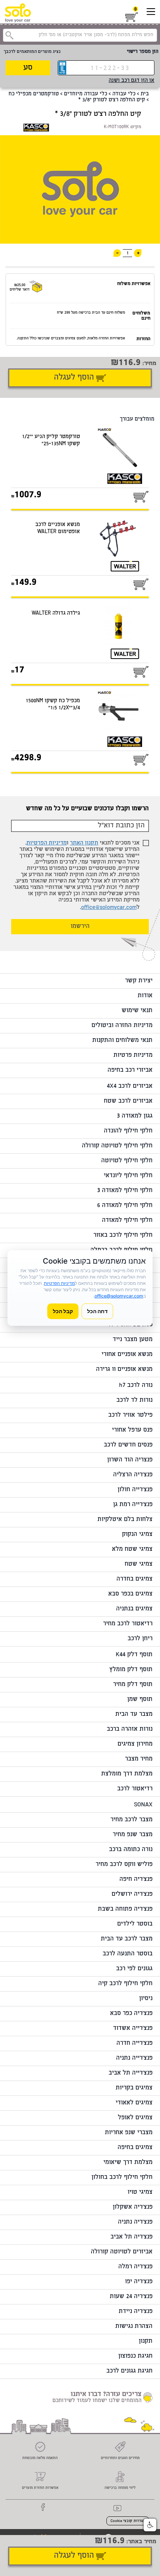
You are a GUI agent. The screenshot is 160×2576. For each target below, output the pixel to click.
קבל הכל (63, 1311)
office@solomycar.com (109, 908)
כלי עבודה (124, 94)
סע (28, 68)
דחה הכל (97, 1311)
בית (145, 94)
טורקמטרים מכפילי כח (34, 94)
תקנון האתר (84, 843)
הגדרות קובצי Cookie (128, 2521)
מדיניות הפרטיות (47, 843)
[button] (150, 2525)
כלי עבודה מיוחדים (86, 94)
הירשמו (80, 927)
